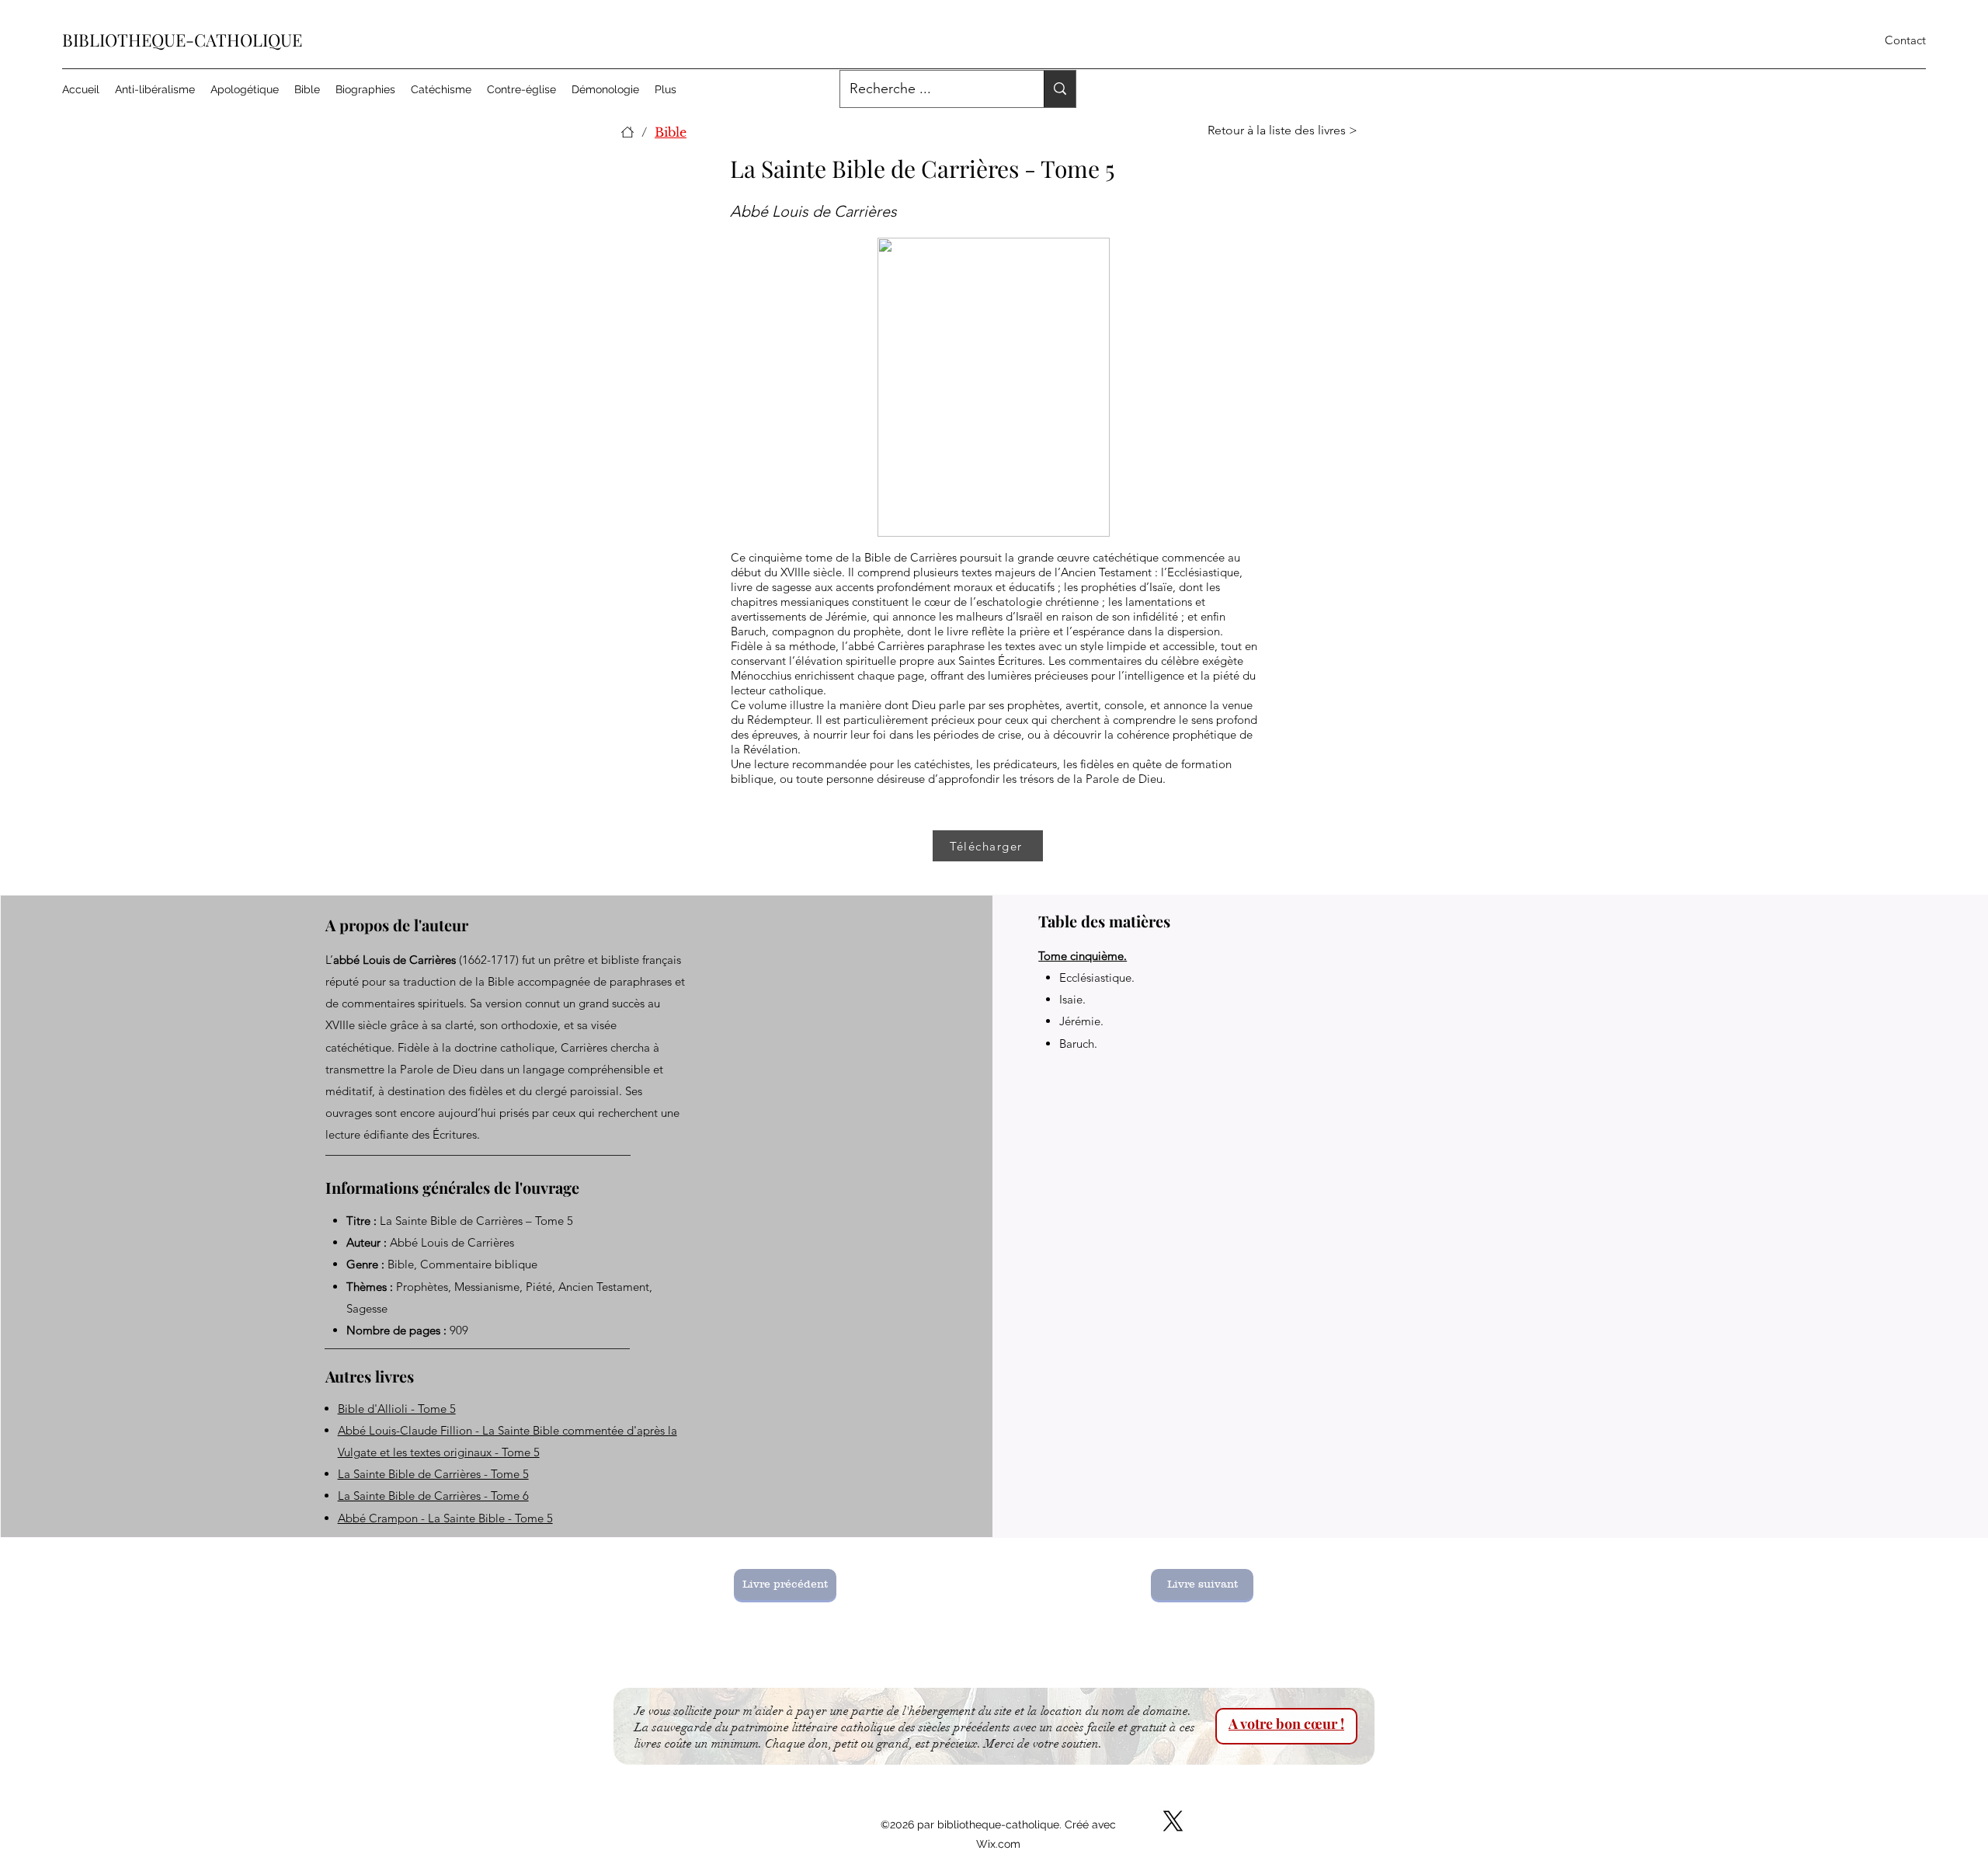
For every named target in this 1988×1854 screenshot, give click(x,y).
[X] (1173, 1821)
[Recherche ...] (1060, 89)
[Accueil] (627, 132)
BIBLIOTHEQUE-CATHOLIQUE (182, 40)
